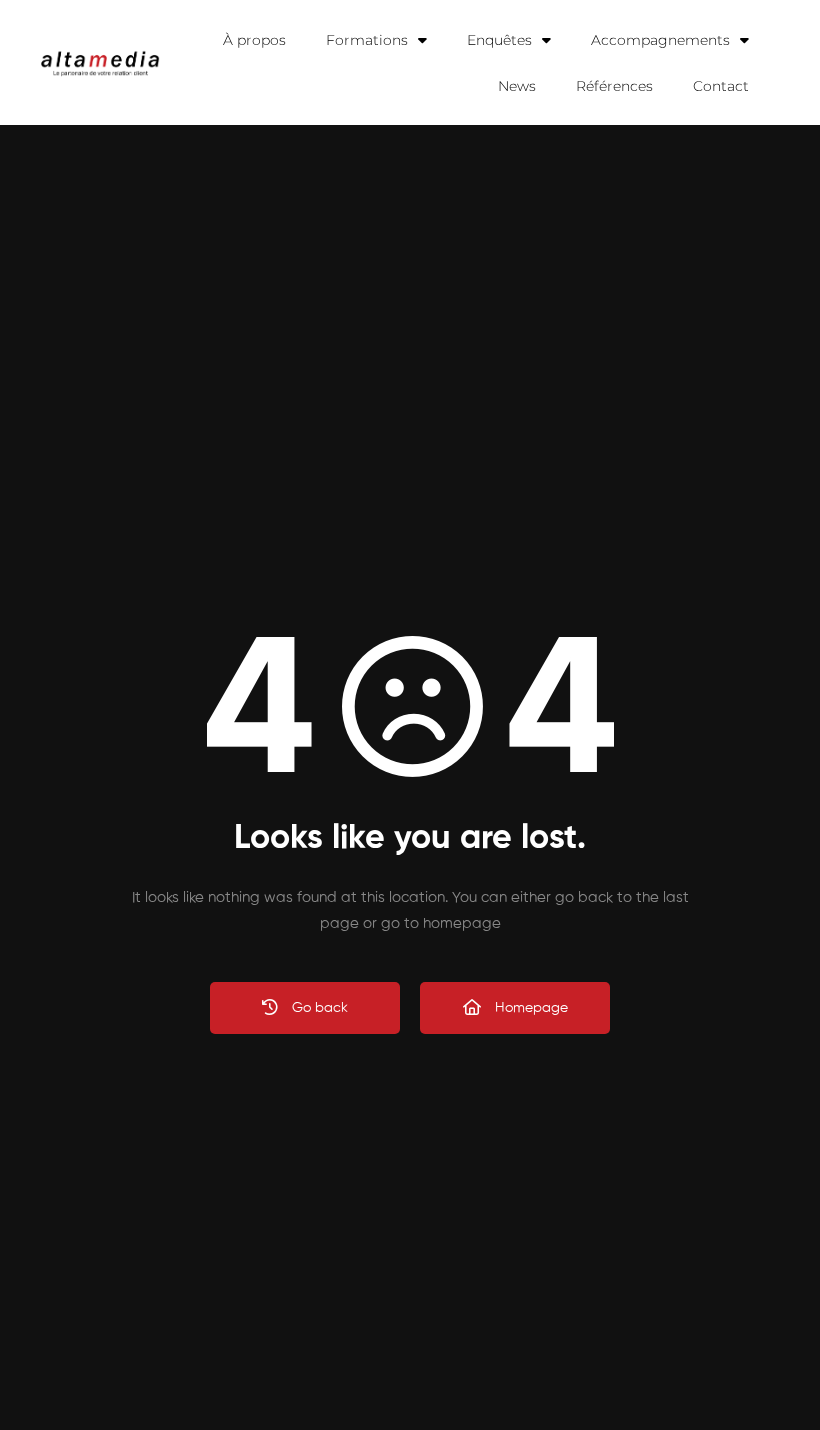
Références (614, 86)
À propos (254, 40)
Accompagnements (660, 40)
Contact (721, 86)
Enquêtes (499, 40)
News (517, 86)
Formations (367, 40)
